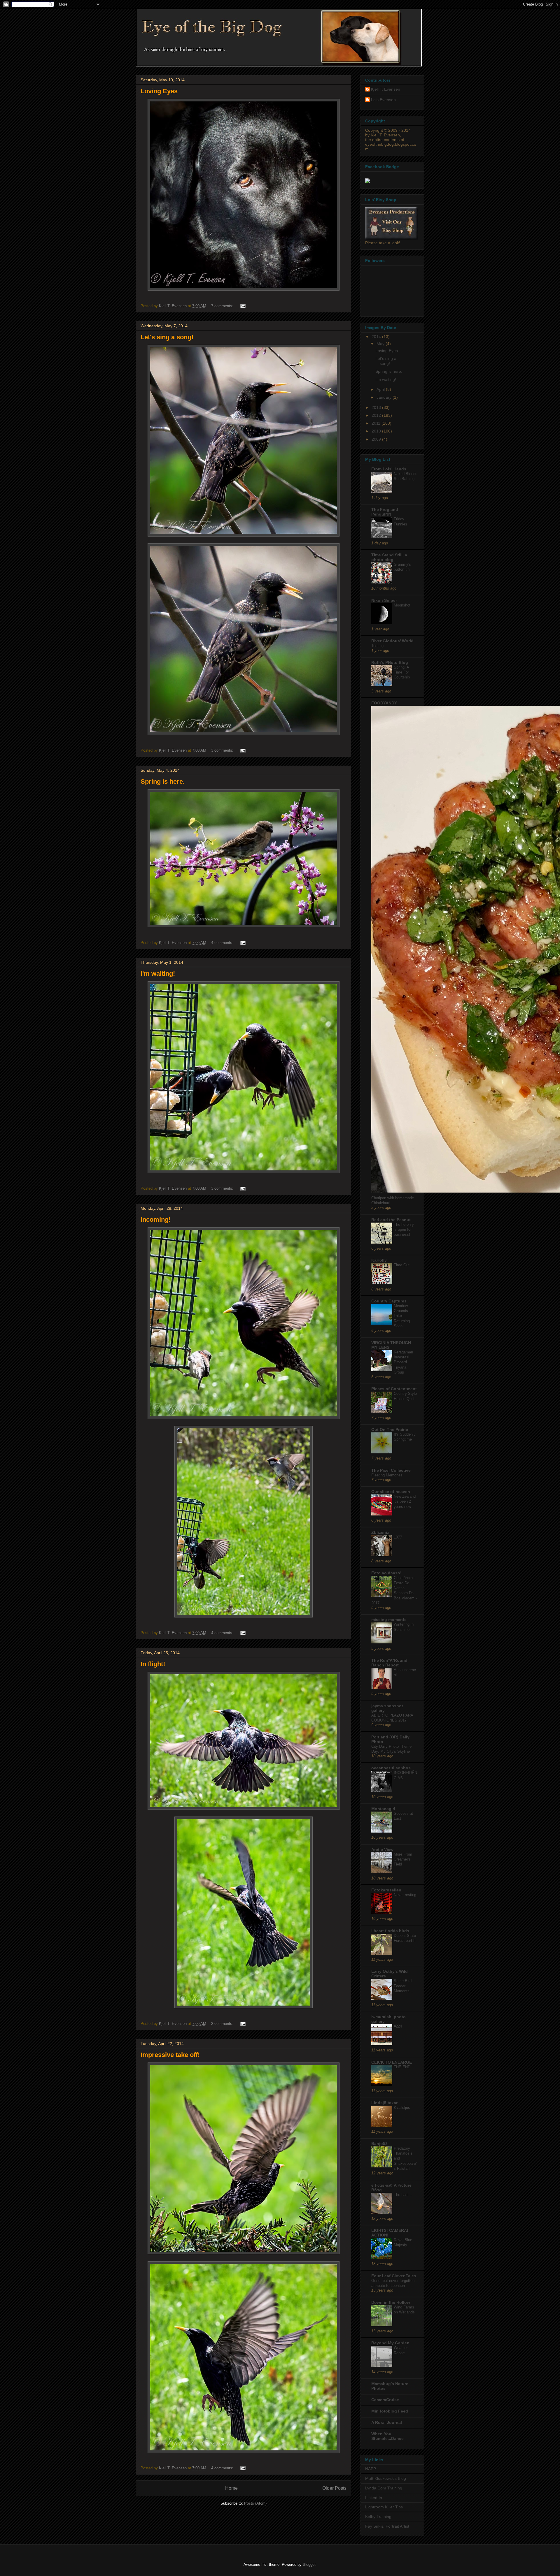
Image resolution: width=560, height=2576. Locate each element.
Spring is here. (163, 781)
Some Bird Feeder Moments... (403, 1986)
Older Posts (334, 2488)
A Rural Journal (387, 2422)
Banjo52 (379, 2144)
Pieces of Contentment (394, 1389)
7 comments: (223, 306)
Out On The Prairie (390, 1429)
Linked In (374, 2498)
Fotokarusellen (386, 1890)
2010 (377, 431)
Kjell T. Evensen (386, 89)
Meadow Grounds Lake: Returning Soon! (402, 1316)
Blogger (309, 2564)
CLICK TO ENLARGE (392, 2062)
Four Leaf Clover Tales (394, 2276)
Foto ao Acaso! (386, 1573)
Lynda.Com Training (384, 2488)
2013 (377, 407)
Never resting (405, 1895)
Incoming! (156, 1220)
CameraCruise (385, 2400)
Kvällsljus (402, 2108)
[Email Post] (243, 306)
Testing (377, 646)
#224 (398, 2026)
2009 (377, 439)
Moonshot (402, 605)
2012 (377, 415)
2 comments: (223, 2024)
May (381, 344)
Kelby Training (378, 2517)
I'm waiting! (158, 974)
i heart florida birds (390, 1931)
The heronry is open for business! (404, 1230)
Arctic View (382, 1849)
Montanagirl (383, 1809)
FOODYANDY (384, 703)
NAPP (371, 2469)
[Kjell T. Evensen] (367, 182)
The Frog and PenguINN (385, 512)
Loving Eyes (159, 91)
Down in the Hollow (391, 2302)
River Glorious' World (392, 641)
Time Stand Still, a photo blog (389, 557)
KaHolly (379, 1260)
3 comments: (223, 750)
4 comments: (223, 943)
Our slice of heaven (391, 1492)
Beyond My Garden (390, 2343)
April (381, 389)
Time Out (402, 1265)
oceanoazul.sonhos (391, 1768)
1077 (398, 1537)
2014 (377, 337)
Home (231, 2488)
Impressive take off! (170, 2055)
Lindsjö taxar (384, 2103)
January (385, 397)
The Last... (403, 2195)
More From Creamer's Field (403, 1859)
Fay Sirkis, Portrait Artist (387, 2526)
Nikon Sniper (384, 600)
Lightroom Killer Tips (384, 2507)
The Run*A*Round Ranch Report (389, 1663)
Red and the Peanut (391, 1220)
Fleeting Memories (387, 1475)
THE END (402, 2067)
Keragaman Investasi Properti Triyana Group (403, 1362)
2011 (377, 423)
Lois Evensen (383, 100)
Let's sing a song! (167, 337)
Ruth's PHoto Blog (390, 662)
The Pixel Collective (391, 1470)
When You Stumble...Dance (387, 2436)
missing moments (389, 1620)
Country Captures (389, 1301)
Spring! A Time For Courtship (402, 672)
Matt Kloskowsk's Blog (386, 2478)
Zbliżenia (380, 1532)
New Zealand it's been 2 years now (405, 1501)
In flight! (153, 1664)
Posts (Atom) (255, 2503)
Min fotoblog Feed (390, 2411)
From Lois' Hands (389, 469)
